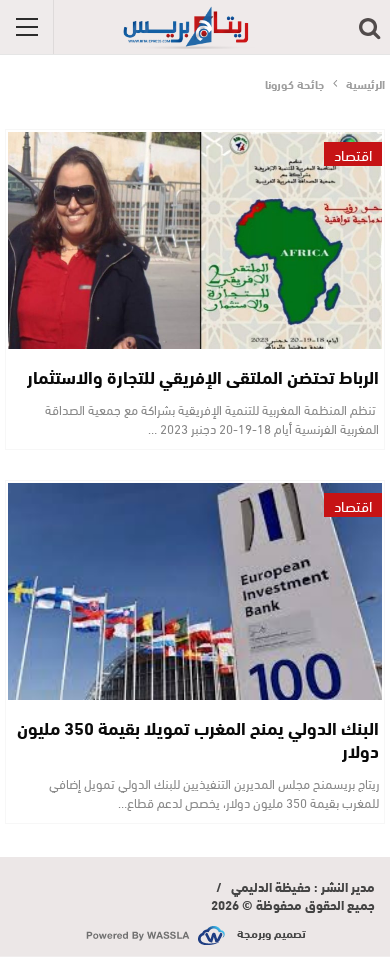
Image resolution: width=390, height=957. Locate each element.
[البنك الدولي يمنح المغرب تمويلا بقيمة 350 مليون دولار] (195, 591)
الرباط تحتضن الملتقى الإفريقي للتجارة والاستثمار (203, 376)
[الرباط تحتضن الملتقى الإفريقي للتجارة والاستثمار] (195, 240)
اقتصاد (353, 154)
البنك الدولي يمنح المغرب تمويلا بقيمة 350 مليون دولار (198, 738)
